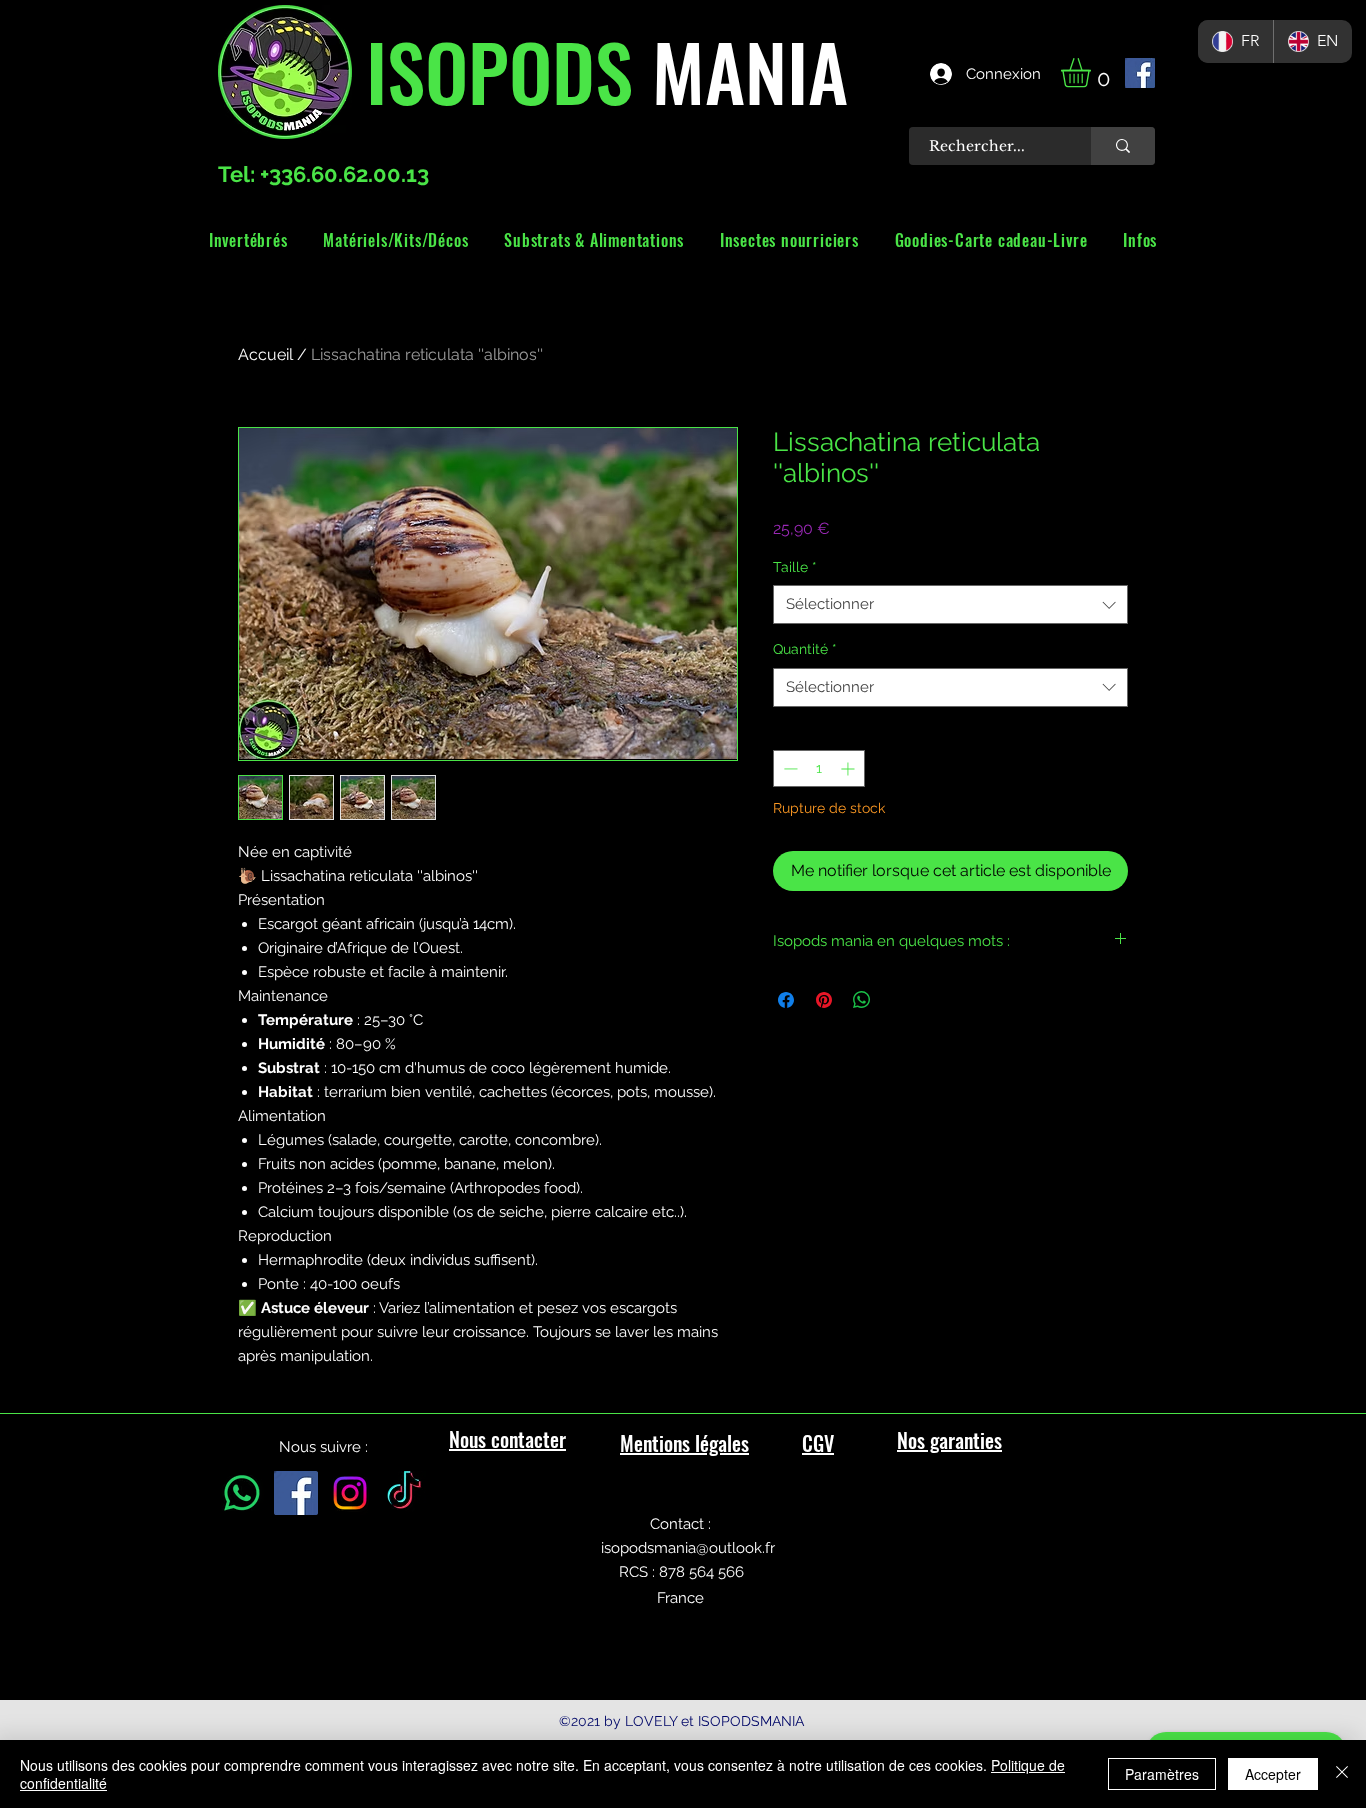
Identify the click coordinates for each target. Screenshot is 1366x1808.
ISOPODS (499, 70)
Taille (795, 567)
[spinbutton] (819, 768)
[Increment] (849, 768)
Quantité (805, 649)
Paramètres (1162, 1774)
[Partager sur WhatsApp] (862, 1000)
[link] (1093, 72)
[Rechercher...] (1123, 146)
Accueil (265, 354)
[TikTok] (404, 1493)
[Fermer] (1342, 1774)
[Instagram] (350, 1493)
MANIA (740, 70)
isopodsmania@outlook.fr (688, 1548)
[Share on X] (900, 1000)
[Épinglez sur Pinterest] (824, 1000)
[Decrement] (788, 768)
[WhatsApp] (242, 1493)
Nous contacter (507, 1439)
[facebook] (1140, 73)
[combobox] (950, 604)
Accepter (1273, 1774)
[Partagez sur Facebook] (786, 1000)
